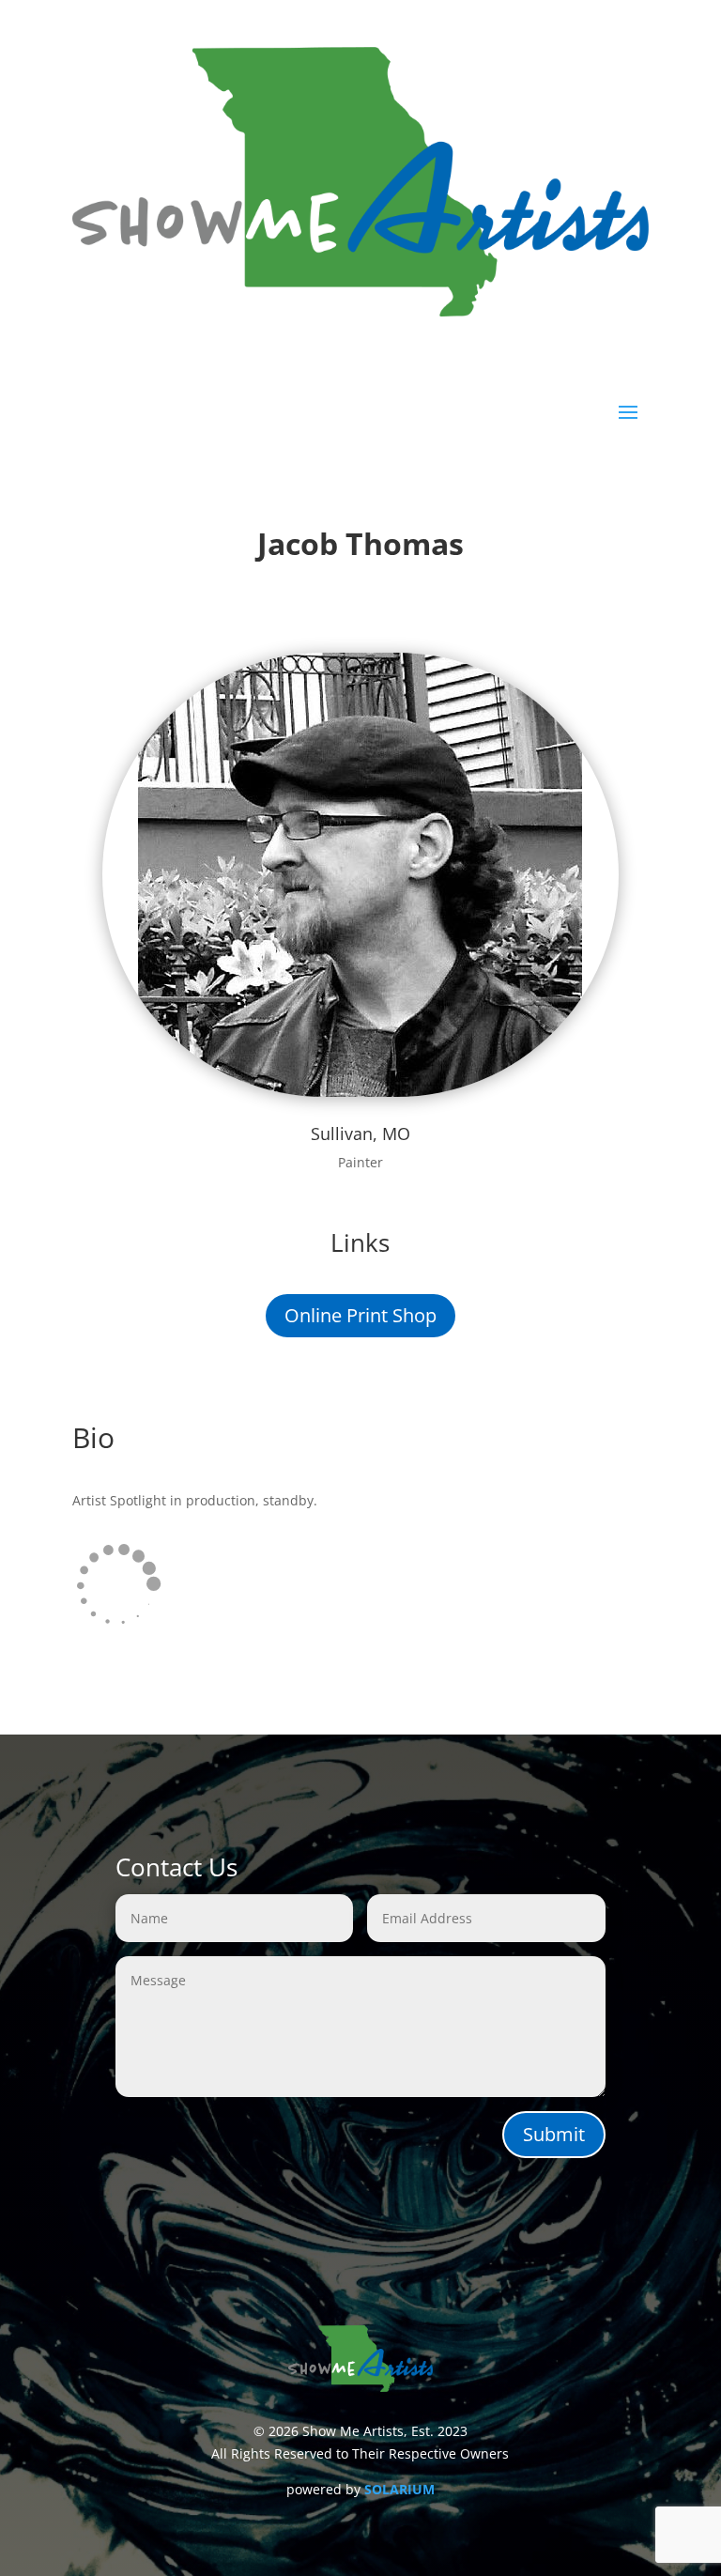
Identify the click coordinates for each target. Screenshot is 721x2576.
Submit (554, 2134)
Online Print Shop (360, 1315)
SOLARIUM (399, 2489)
